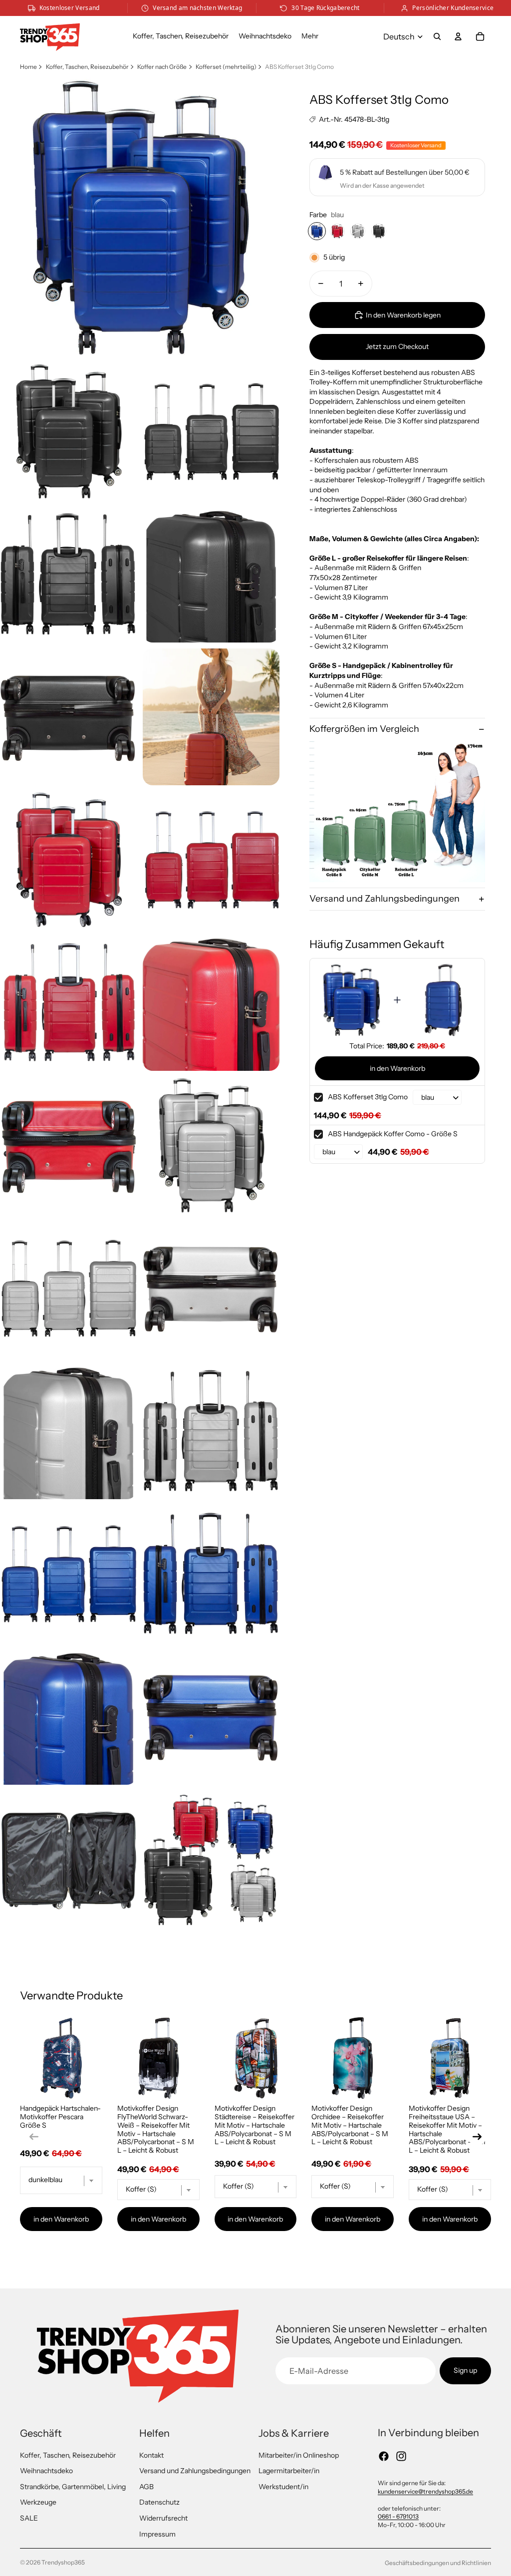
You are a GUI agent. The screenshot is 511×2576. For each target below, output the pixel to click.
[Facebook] (384, 2456)
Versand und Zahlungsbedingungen (384, 899)
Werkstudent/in (283, 2487)
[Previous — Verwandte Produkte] (34, 2137)
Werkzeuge (38, 2502)
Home (28, 67)
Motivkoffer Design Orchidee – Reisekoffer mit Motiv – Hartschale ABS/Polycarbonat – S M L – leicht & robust (350, 2125)
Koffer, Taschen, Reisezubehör (87, 67)
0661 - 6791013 (398, 2516)
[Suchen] (437, 36)
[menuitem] (310, 36)
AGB (146, 2487)
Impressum (157, 2534)
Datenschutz (159, 2502)
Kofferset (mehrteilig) (226, 67)
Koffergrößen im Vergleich (364, 729)
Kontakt (151, 2455)
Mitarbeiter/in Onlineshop (299, 2455)
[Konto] (458, 36)
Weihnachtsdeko (46, 2471)
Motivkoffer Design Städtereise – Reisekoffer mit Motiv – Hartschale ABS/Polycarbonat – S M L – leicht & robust (255, 2125)
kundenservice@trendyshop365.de (425, 2491)
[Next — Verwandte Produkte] (477, 2137)
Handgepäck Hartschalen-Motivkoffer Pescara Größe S (60, 2117)
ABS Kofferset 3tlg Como (368, 1097)
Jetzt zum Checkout (397, 346)
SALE (29, 2518)
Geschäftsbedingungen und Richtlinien (438, 2563)
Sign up (465, 2370)
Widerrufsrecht (163, 2518)
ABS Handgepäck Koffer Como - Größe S (393, 1134)
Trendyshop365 (63, 2562)
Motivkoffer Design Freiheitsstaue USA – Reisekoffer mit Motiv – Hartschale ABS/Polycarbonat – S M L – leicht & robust (447, 2129)
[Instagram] (401, 2456)
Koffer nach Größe (162, 67)
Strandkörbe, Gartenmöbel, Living (73, 2487)
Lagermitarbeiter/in (289, 2471)
